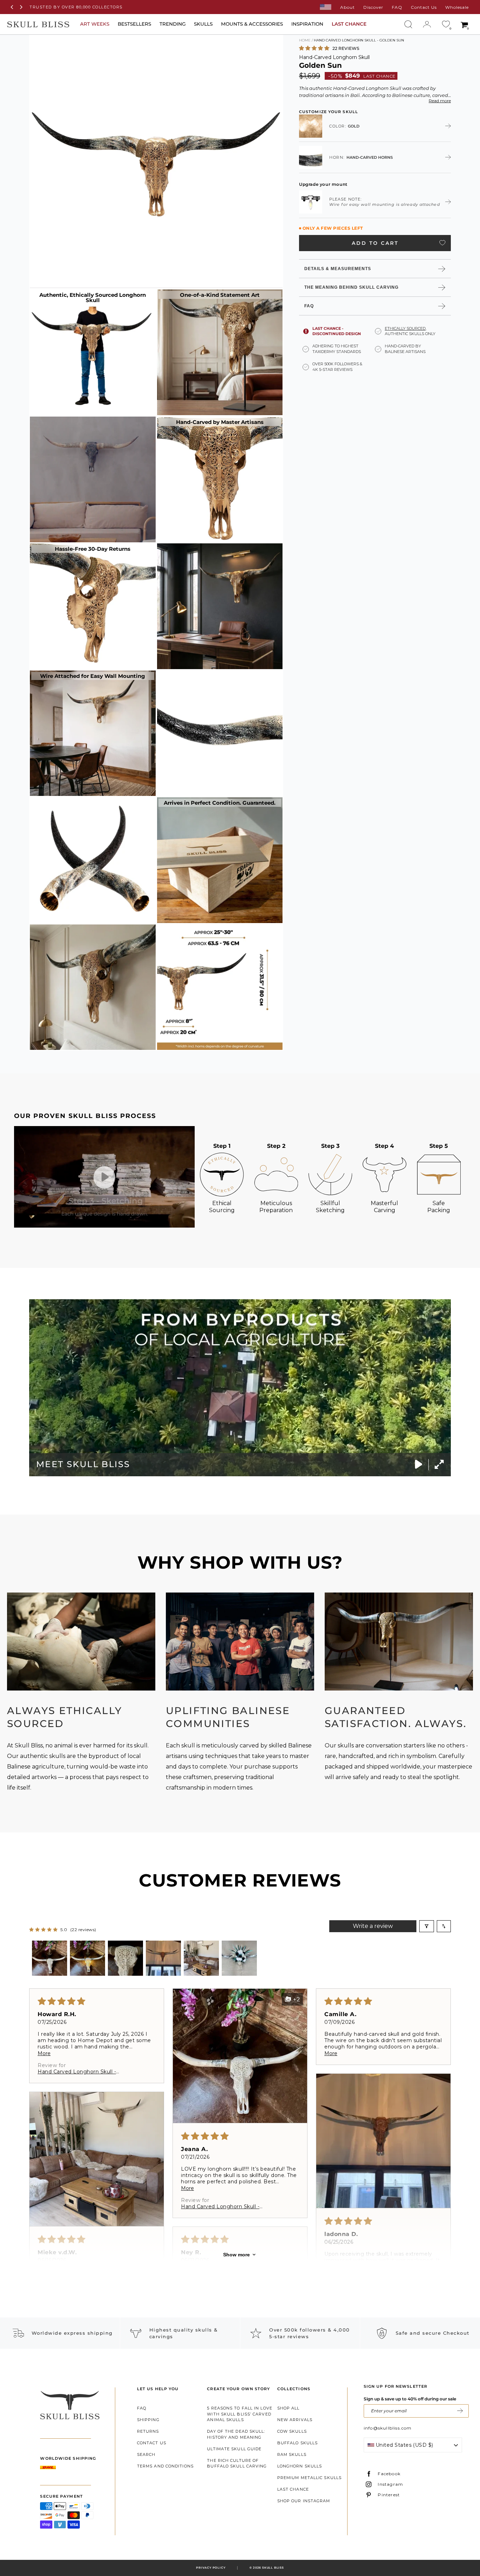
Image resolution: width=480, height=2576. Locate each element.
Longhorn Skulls (300, 2466)
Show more (236, 2255)
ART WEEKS (95, 24)
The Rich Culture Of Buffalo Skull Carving (237, 2463)
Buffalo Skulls (297, 2443)
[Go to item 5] (201, 1958)
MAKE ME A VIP (460, 2411)
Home (305, 40)
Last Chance (293, 2489)
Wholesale (457, 7)
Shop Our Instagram (304, 2501)
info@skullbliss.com (388, 2428)
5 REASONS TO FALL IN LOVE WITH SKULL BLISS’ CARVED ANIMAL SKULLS (240, 2414)
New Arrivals (295, 2420)
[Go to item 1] (50, 1958)
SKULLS (203, 24)
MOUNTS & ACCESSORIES (252, 24)
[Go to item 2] (87, 1958)
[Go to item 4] (163, 1958)
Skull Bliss (273, 2568)
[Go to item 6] (239, 1958)
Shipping (148, 2420)
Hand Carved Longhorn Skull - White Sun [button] (77, 2072)
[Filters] (427, 1926)
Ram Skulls (292, 2454)
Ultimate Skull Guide (234, 2449)
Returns (148, 2431)
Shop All (288, 2408)
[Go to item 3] (125, 1958)
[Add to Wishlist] (442, 243)
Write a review (373, 1926)
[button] (315, 48)
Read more (440, 101)
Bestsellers (134, 24)
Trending (173, 24)
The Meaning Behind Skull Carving (351, 287)
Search (146, 2454)
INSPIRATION (307, 24)
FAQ (397, 7)
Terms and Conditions (165, 2466)
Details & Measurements (338, 268)
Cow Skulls (292, 2431)
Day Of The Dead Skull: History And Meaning (236, 2434)
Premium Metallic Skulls (309, 2478)
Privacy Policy (211, 2568)
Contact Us (424, 7)
